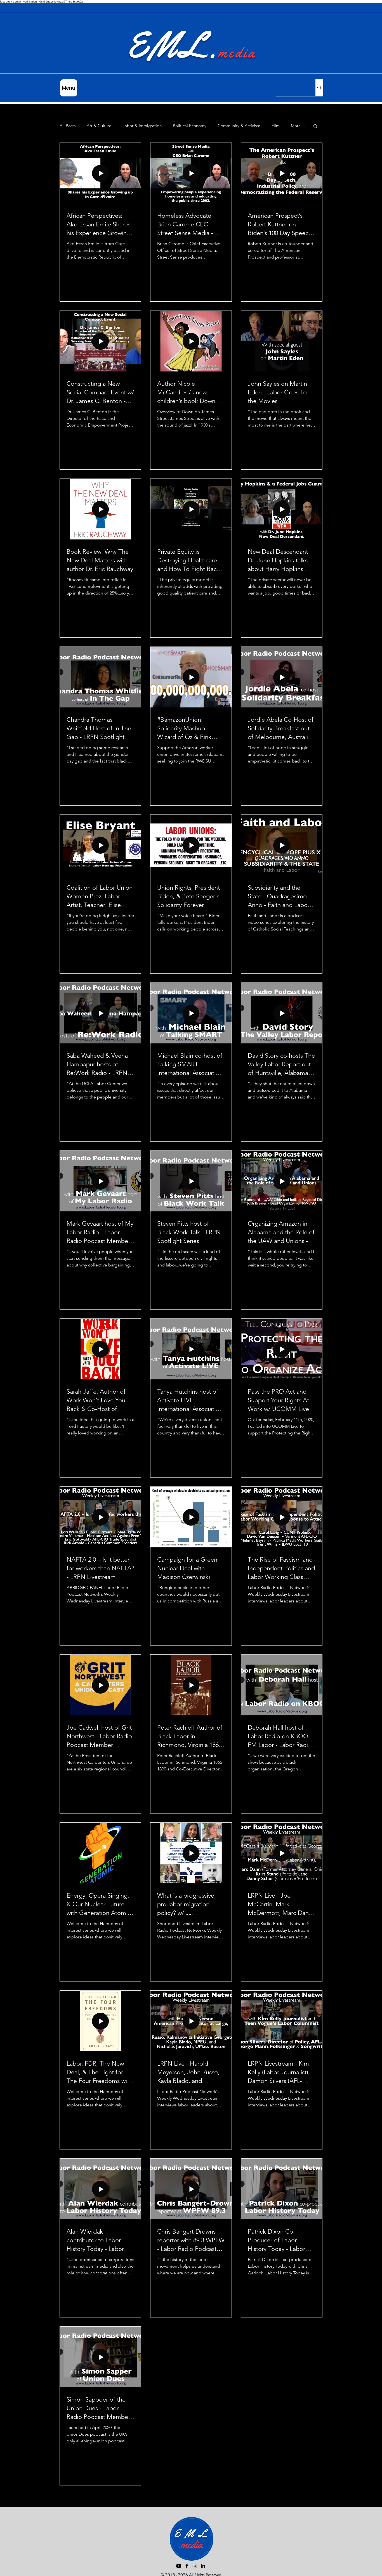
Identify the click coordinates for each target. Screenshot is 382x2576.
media (237, 53)
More (296, 126)
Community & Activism (239, 126)
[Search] (319, 88)
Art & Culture (99, 126)
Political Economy (190, 126)
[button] (315, 126)
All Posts (68, 126)
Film (276, 126)
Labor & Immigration (142, 126)
